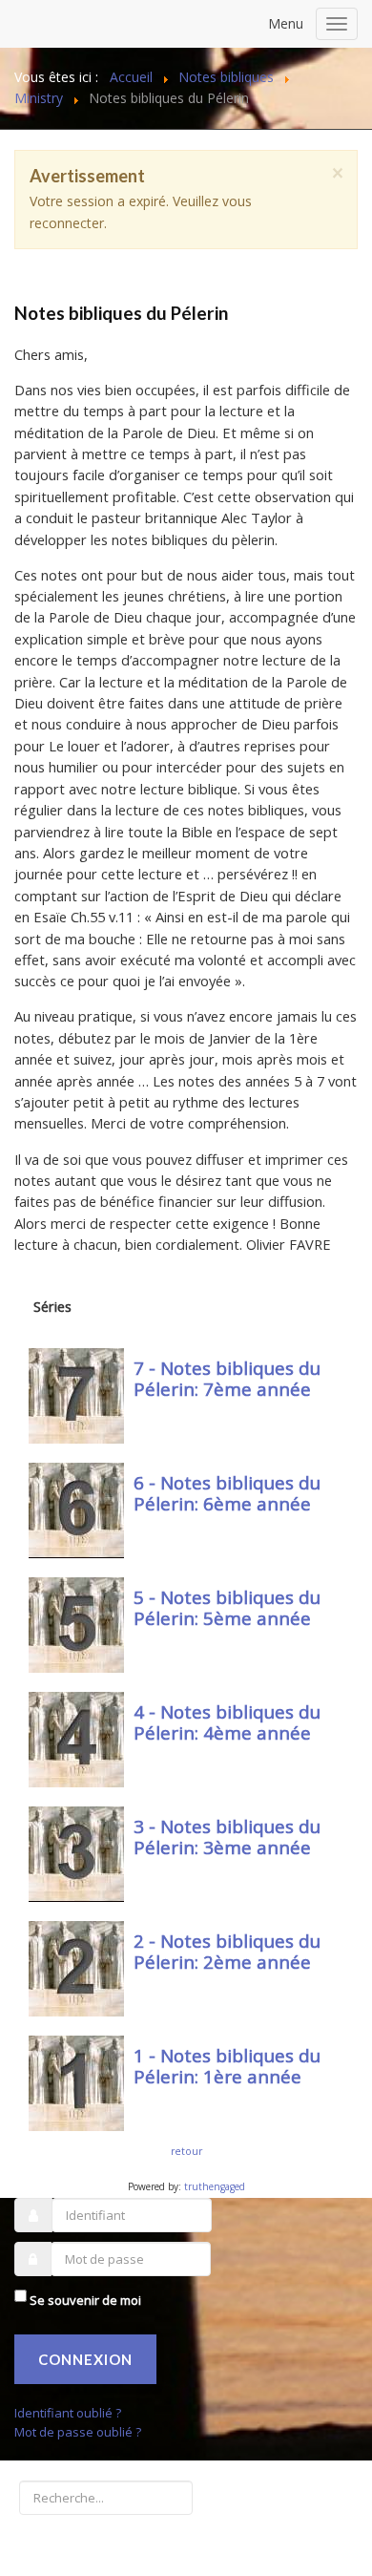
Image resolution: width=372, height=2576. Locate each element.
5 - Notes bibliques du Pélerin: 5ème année (227, 1608)
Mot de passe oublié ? (78, 2432)
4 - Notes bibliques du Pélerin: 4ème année (227, 1722)
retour (186, 2151)
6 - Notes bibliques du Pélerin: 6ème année (227, 1493)
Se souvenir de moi (85, 2300)
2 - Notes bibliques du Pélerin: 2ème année (227, 1952)
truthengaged (215, 2186)
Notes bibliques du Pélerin (121, 313)
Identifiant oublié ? (68, 2413)
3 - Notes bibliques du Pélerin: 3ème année (227, 1837)
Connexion (85, 2359)
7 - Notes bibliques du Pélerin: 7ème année (227, 1379)
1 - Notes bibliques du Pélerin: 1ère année (227, 2066)
